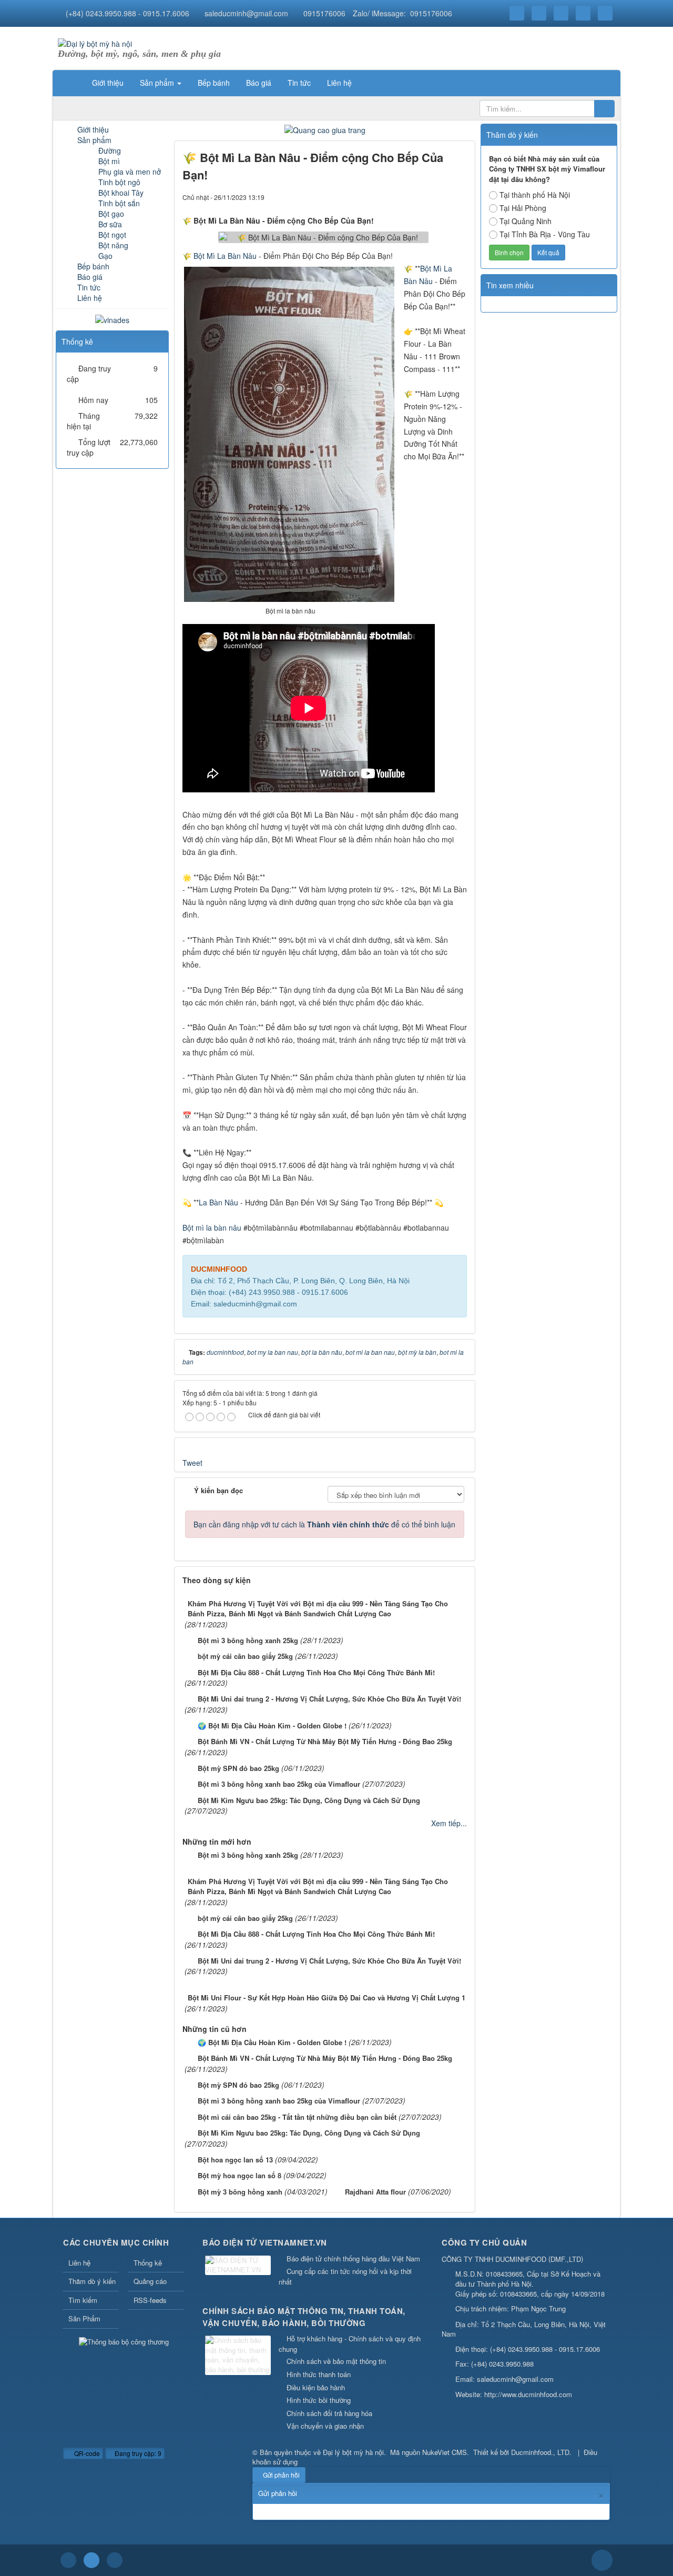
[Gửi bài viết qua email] (423, 197)
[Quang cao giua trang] (325, 129)
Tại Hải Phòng (523, 208)
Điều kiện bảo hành (316, 2387)
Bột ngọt (112, 235)
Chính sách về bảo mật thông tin (336, 2361)
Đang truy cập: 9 (137, 2453)
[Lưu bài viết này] (459, 197)
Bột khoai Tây (121, 193)
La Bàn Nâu (218, 1202)
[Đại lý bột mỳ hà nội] (95, 43)
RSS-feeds (150, 2300)
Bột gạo (111, 214)
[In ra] (441, 197)
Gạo (105, 256)
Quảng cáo (150, 2281)
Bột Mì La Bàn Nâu (225, 256)
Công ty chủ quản (484, 2242)
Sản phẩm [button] (158, 83)
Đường (110, 150)
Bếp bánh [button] (214, 83)
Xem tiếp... (449, 1823)
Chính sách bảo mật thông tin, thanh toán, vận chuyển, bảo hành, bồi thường (304, 2317)
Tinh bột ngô (119, 182)
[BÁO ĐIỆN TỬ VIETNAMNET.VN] (239, 2266)
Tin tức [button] (299, 83)
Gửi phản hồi (281, 2475)
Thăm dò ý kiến (92, 2281)
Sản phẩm (94, 140)
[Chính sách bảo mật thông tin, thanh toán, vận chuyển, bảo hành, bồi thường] (239, 2356)
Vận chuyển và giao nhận (325, 2426)
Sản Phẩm (84, 2318)
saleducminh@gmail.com (246, 13)
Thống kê (148, 2263)
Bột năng (113, 245)
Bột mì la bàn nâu (212, 1227)
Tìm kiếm (83, 2300)
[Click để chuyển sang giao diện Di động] (115, 2560)
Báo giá (90, 277)
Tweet (192, 1463)
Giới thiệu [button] (108, 83)
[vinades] (112, 319)
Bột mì (109, 161)
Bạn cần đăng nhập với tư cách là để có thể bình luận (324, 1524)
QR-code (86, 2453)
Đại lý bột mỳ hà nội (353, 2452)
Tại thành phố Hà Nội (535, 195)
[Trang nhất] (70, 83)
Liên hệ (90, 298)
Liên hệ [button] (339, 83)
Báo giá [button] (259, 83)
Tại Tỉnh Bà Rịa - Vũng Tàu (545, 234)
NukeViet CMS (445, 2452)
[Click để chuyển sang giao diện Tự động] (68, 2560)
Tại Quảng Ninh (526, 221)
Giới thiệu (93, 129)
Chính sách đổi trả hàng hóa (329, 2413)
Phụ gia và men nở (130, 172)
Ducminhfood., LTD (540, 2452)
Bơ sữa (110, 224)
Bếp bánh (93, 266)
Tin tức (89, 287)
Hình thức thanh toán (319, 2374)
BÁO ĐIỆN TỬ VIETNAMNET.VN (265, 2242)
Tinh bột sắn (119, 203)
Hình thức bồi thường (319, 2400)
